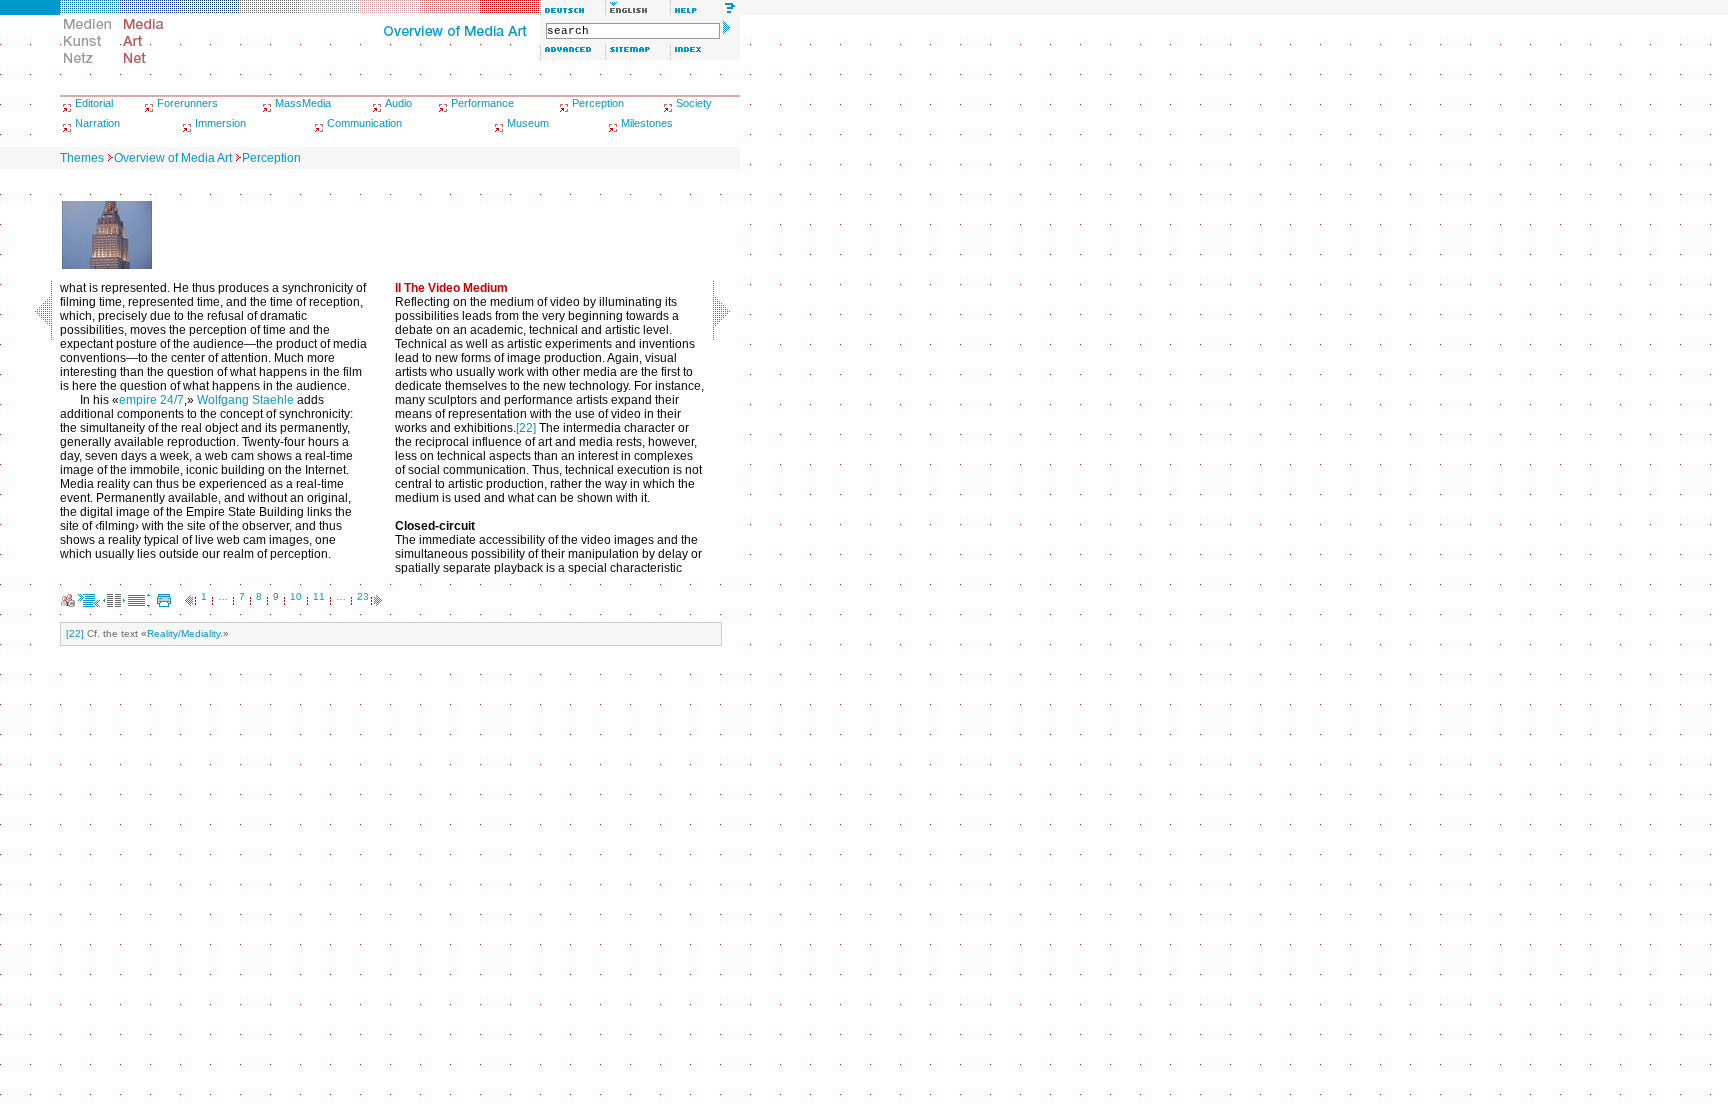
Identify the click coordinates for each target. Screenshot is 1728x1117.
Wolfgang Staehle (245, 400)
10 (296, 596)
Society (694, 103)
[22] (526, 428)
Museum (528, 123)
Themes (82, 158)
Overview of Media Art (173, 158)
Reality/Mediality (183, 633)
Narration (97, 123)
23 (363, 596)
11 (319, 596)
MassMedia (303, 103)
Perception (598, 103)
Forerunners (187, 103)
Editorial (94, 103)
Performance (482, 103)
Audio (398, 103)
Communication (364, 123)
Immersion (220, 123)
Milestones (647, 123)
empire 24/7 (151, 400)
